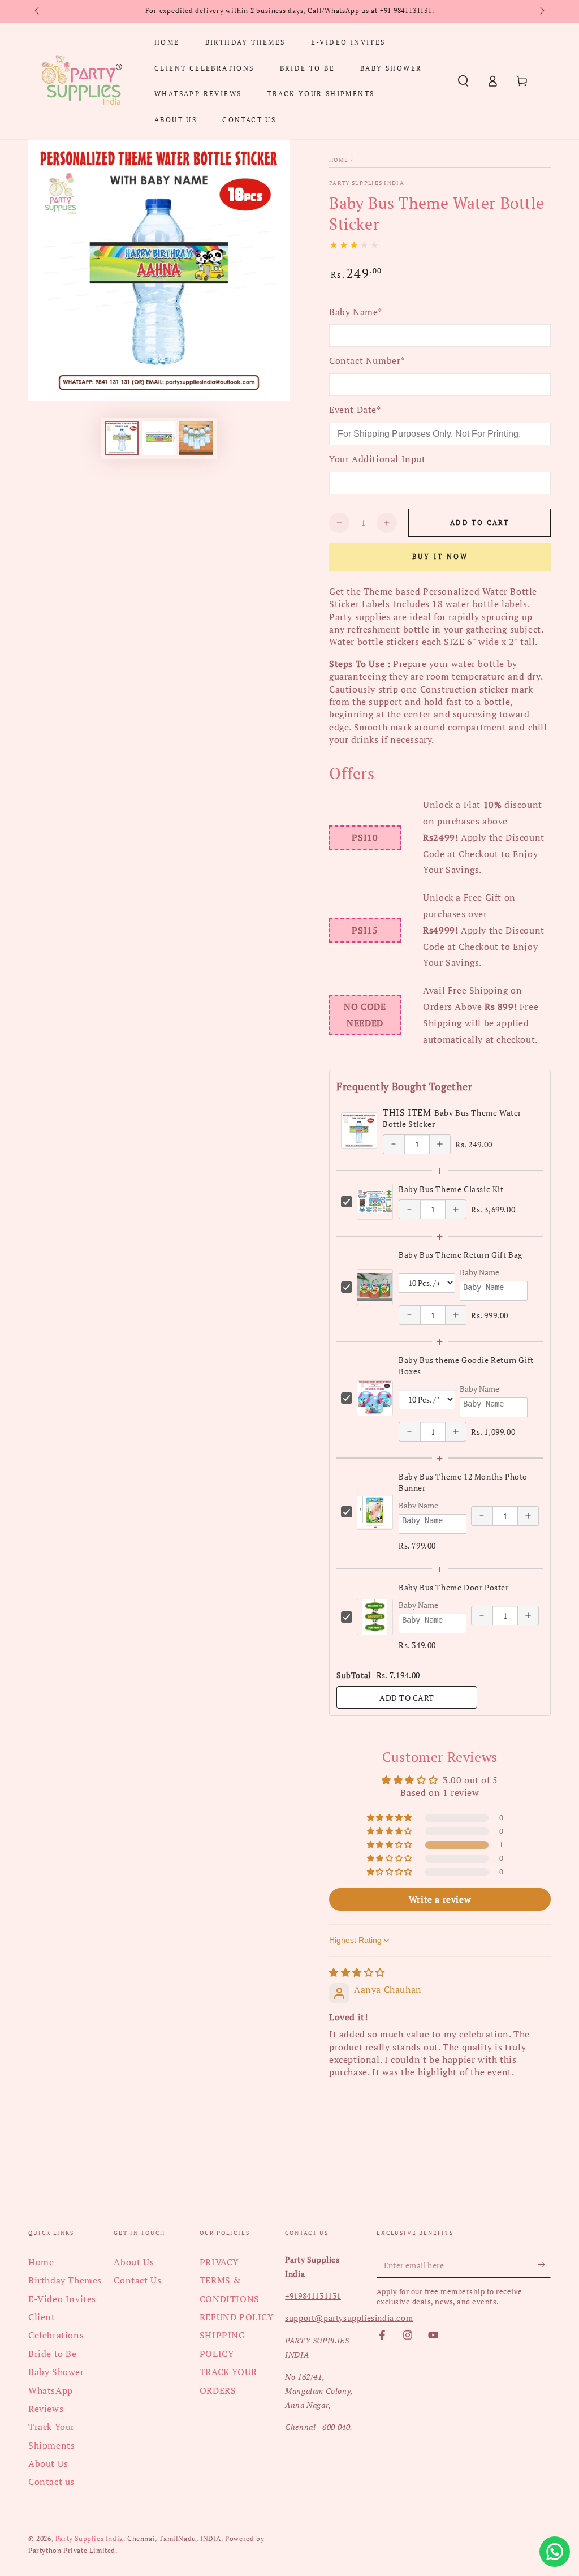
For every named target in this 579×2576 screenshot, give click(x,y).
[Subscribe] (544, 2265)
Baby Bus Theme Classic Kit (451, 1189)
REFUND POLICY (237, 2317)
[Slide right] (541, 11)
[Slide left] (38, 11)
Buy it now (440, 556)
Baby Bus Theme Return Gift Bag (461, 1255)
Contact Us (137, 2280)
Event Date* (355, 410)
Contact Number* (367, 360)
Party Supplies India (367, 183)
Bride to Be (53, 2354)
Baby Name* (356, 312)
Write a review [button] (440, 1899)
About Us (48, 2463)
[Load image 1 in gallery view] (122, 438)
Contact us (51, 2482)
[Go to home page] (81, 81)
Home (339, 160)
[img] (357, 1972)
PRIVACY (219, 2262)
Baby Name (479, 1272)
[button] (463, 81)
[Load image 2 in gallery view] (159, 438)
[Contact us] (555, 2552)
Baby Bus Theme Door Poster (454, 1587)
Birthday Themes (65, 2280)
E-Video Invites (62, 2299)
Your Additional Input (377, 459)
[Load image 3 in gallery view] (196, 438)
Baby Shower (56, 2372)
